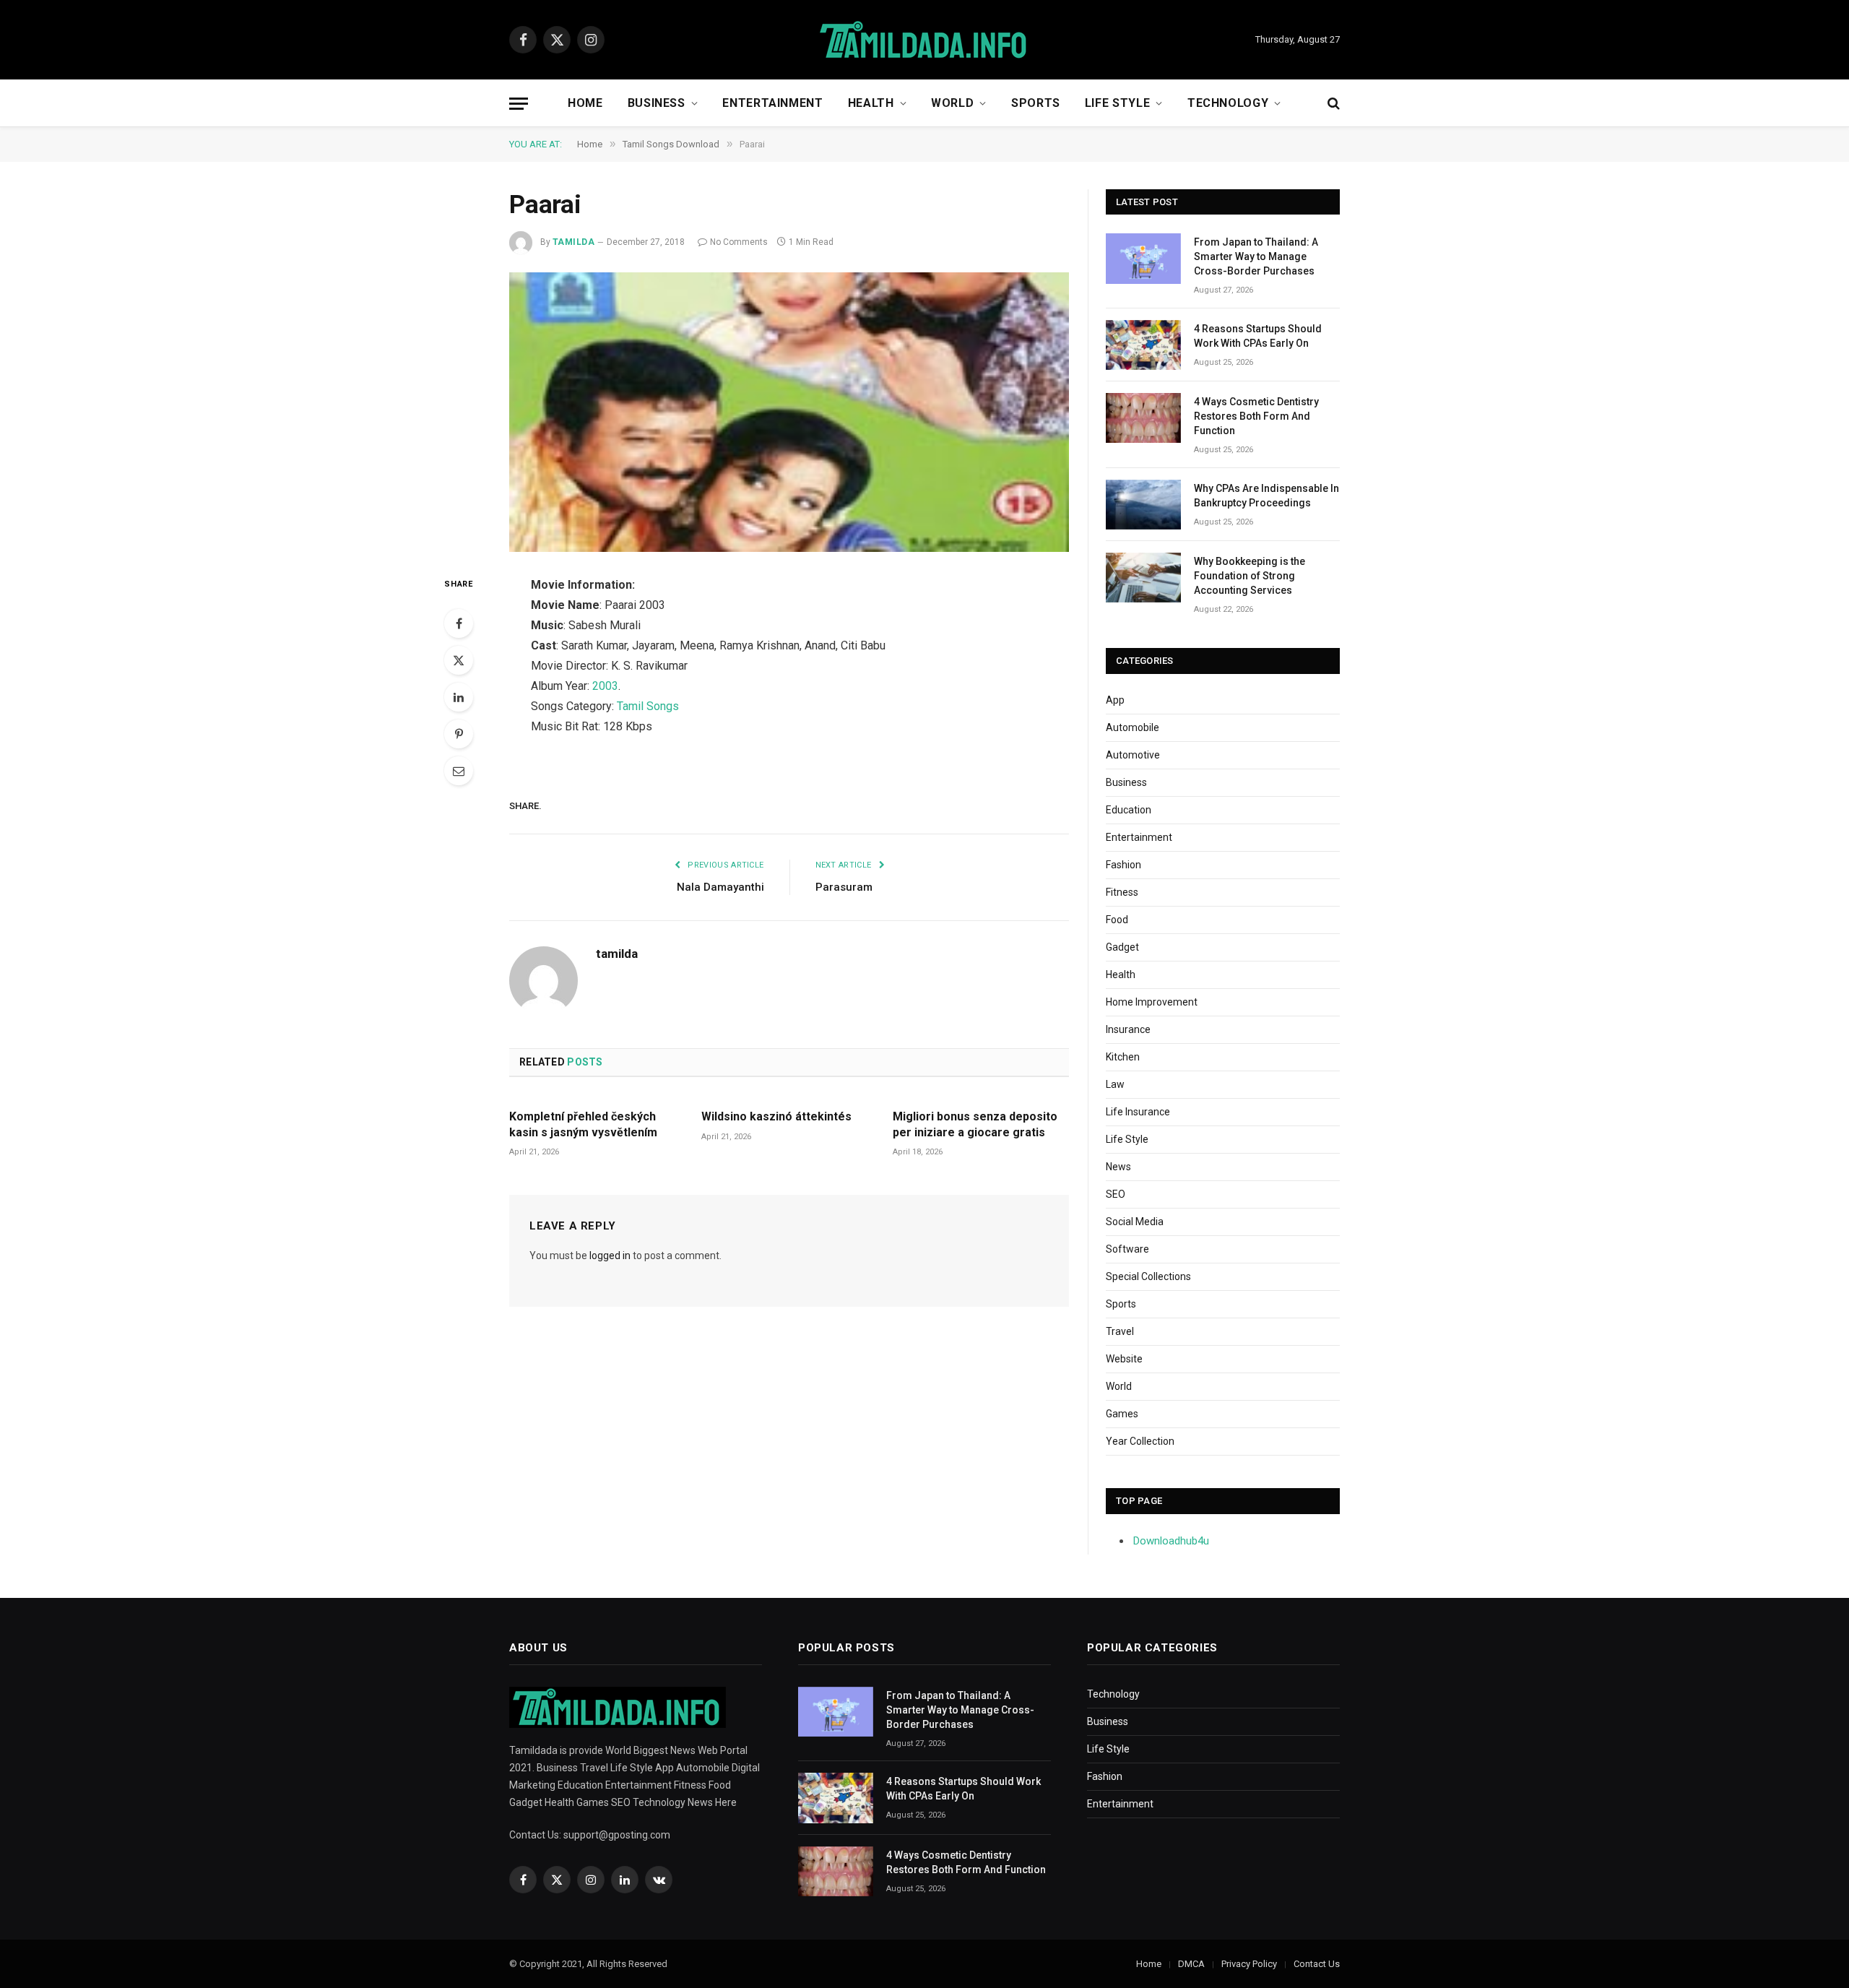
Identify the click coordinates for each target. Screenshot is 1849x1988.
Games (1122, 1414)
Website (1124, 1359)
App (1115, 700)
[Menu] (519, 104)
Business (657, 103)
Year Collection (1140, 1441)
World (952, 103)
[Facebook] (459, 623)
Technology (1228, 103)
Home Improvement (1152, 1002)
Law (1115, 1084)
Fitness (1122, 892)
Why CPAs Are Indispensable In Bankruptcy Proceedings (1266, 496)
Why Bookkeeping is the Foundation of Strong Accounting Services (1250, 576)
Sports (1036, 103)
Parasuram (844, 887)
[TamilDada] (924, 40)
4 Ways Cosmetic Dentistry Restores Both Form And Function (1256, 416)
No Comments (739, 242)
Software (1127, 1249)
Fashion (1123, 865)
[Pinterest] (459, 734)
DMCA (1191, 1964)
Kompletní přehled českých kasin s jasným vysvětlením (583, 1124)
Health (871, 103)
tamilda (573, 242)
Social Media (1135, 1222)
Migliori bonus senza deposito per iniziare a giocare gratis (975, 1124)
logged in (610, 1256)
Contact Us (1317, 1964)
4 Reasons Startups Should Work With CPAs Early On (1258, 336)
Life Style (1117, 103)
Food (1117, 920)
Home (585, 103)
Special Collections (1148, 1276)
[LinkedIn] (459, 697)
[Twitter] (459, 660)
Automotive (1133, 755)
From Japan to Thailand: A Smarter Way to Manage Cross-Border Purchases (1256, 256)
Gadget (1122, 947)
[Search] (1332, 104)
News (1118, 1167)
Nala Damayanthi (720, 887)
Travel (1120, 1331)
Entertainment (772, 103)
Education (1129, 810)
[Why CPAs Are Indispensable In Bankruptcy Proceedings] (1143, 505)
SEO (1116, 1194)
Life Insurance (1138, 1112)
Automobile (1133, 727)
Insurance (1128, 1029)
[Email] (459, 771)
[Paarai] (789, 412)
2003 (605, 686)
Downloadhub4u (1171, 1541)
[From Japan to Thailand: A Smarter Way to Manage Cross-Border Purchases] (1143, 258)
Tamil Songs (648, 706)
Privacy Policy (1249, 1964)
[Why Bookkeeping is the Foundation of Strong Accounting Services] (1143, 578)
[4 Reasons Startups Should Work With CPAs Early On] (1143, 345)
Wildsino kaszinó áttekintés (776, 1116)
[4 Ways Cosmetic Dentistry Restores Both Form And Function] (1143, 418)
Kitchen (1123, 1057)
